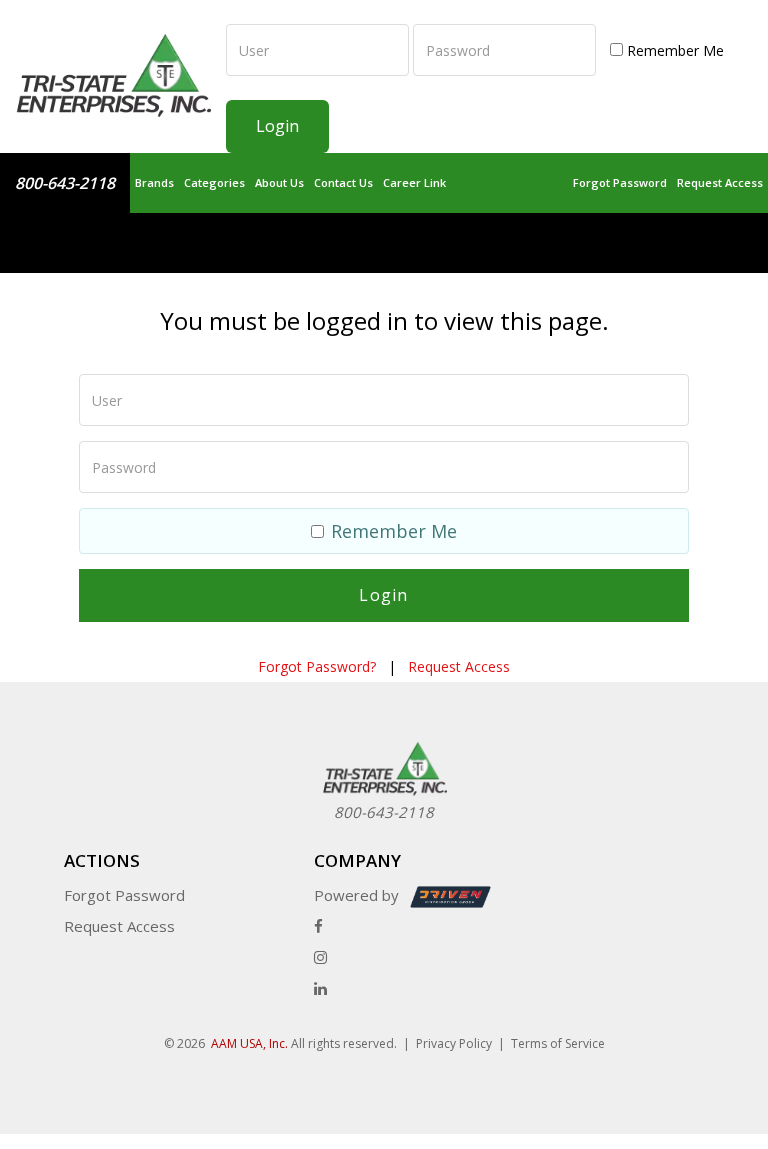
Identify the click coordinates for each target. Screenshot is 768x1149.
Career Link (414, 182)
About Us (279, 182)
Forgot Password (620, 182)
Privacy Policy (454, 1043)
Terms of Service (558, 1043)
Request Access (720, 182)
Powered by (358, 895)
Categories (214, 182)
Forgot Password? (317, 666)
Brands (154, 182)
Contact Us (343, 182)
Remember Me (673, 50)
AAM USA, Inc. (249, 1043)
